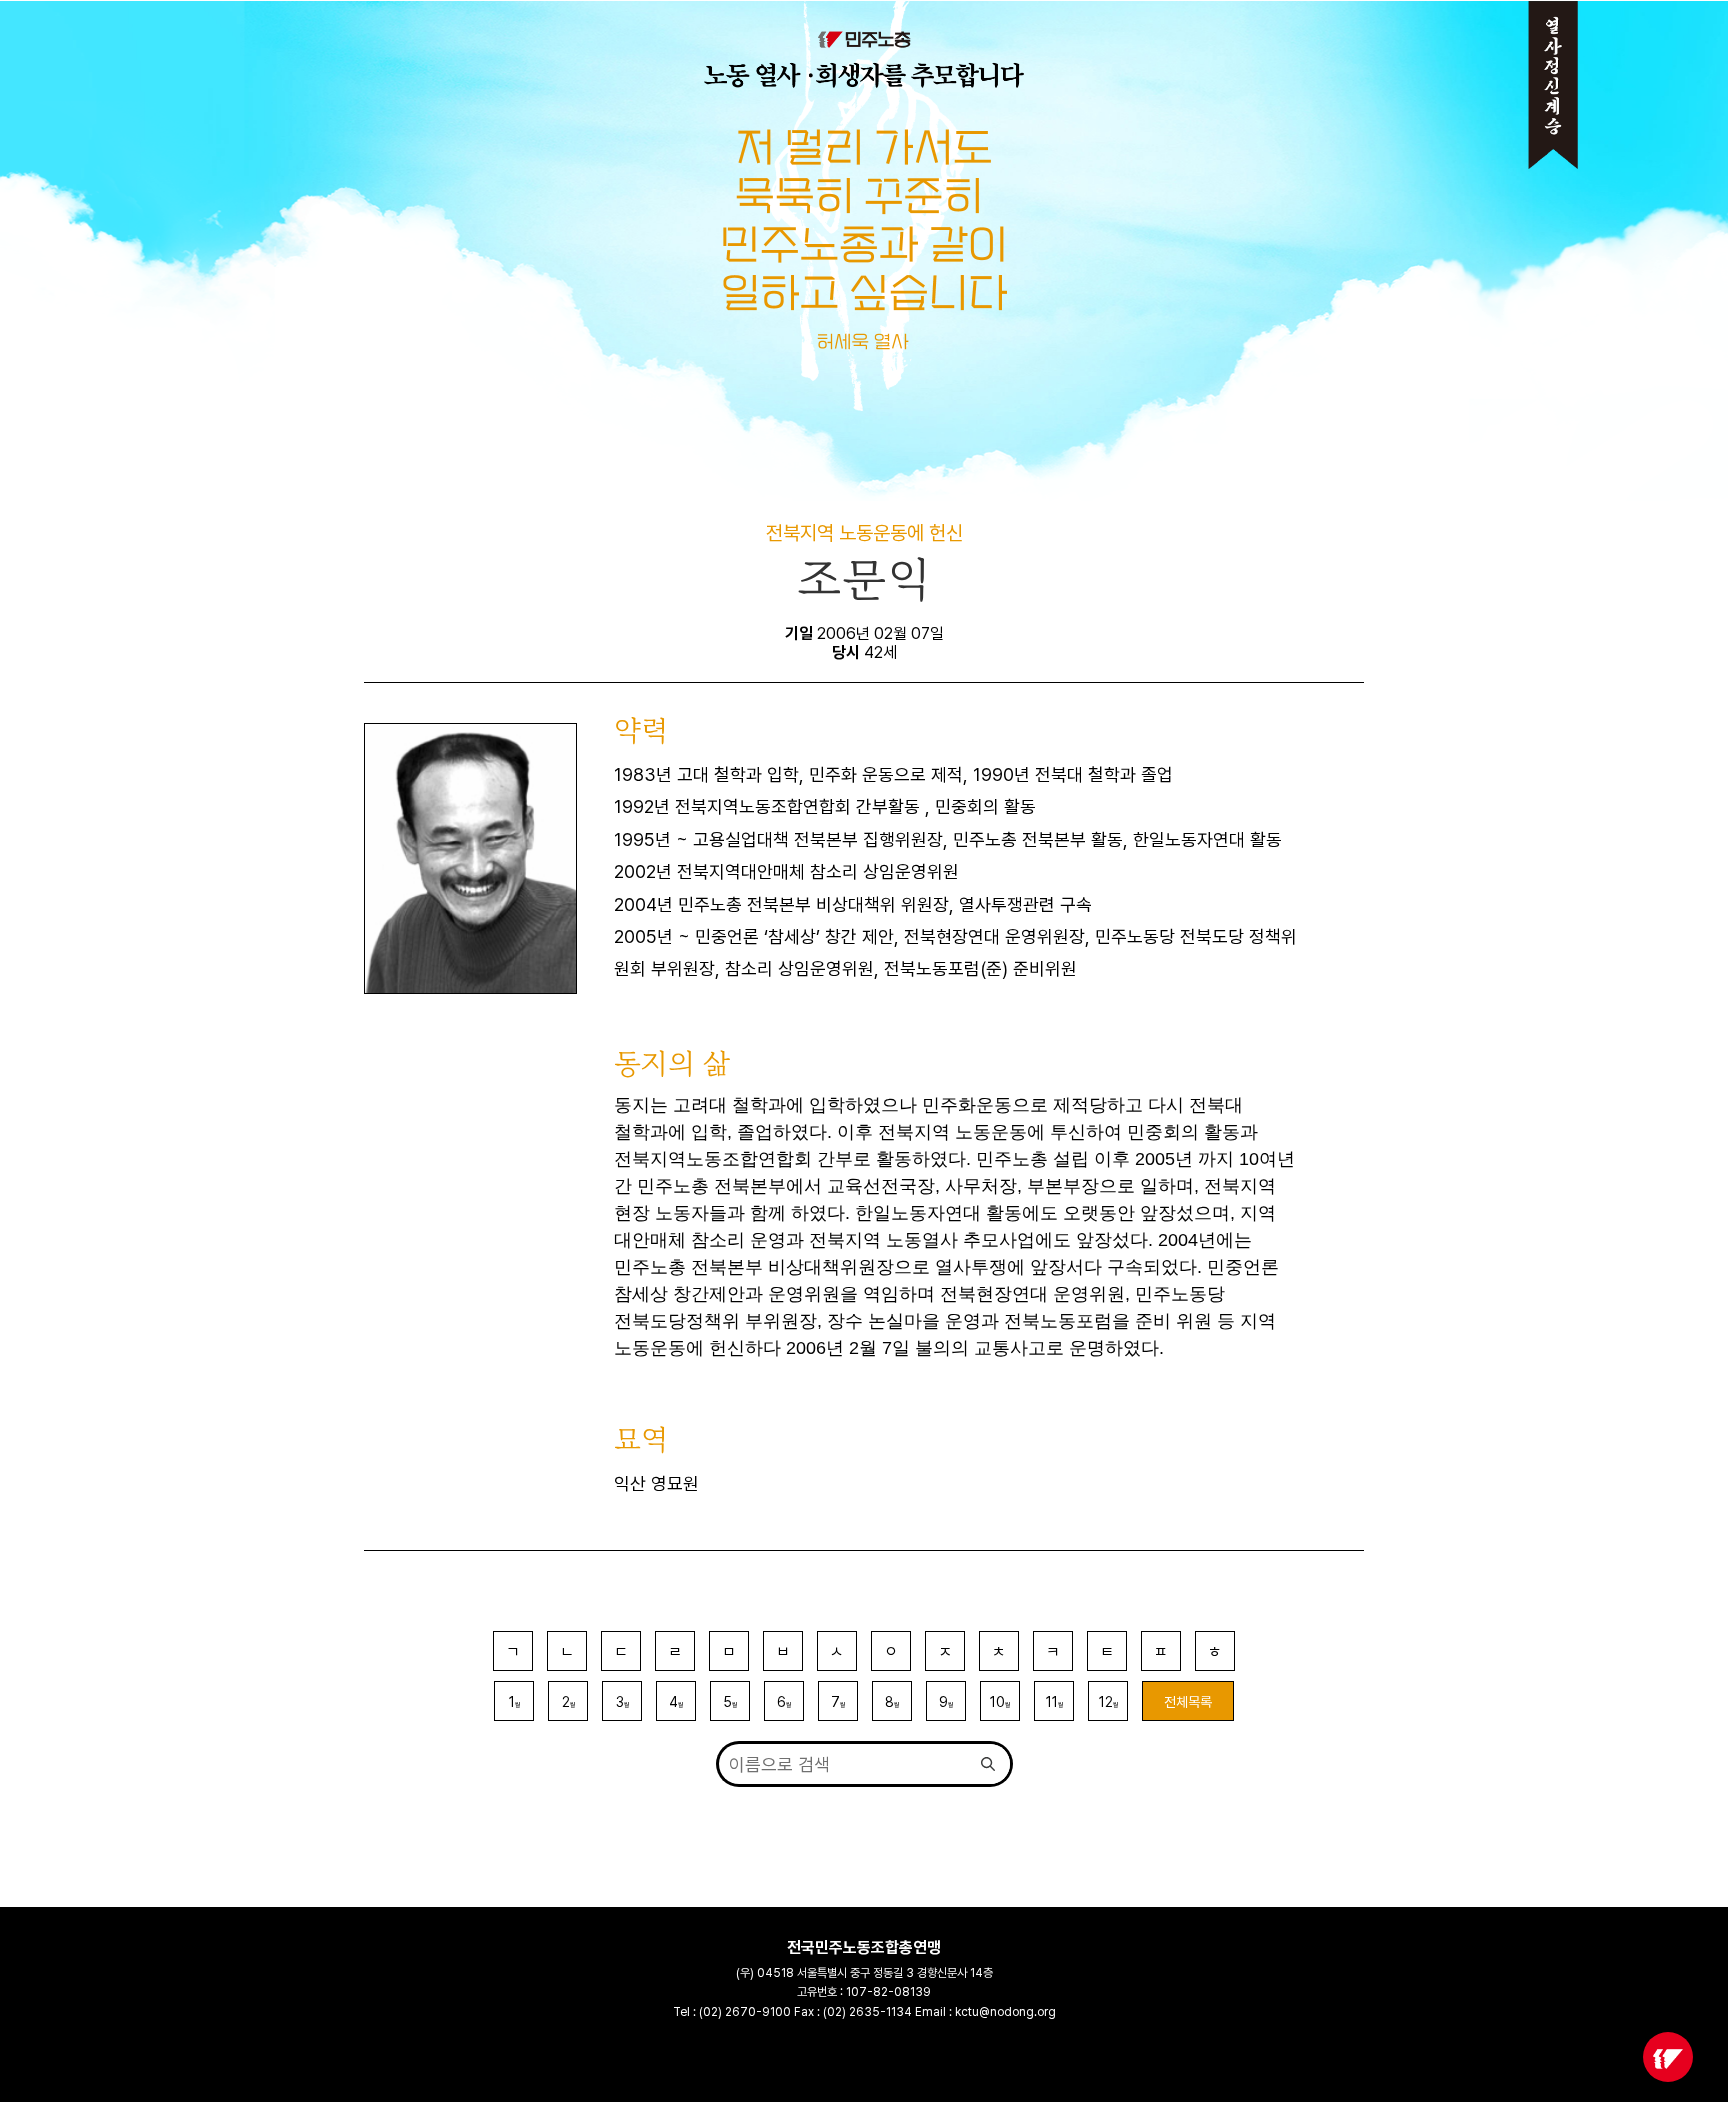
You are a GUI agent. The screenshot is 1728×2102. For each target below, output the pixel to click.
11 (1054, 1702)
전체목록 (1188, 1702)
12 (1108, 1702)
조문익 (864, 579)
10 (1000, 1702)
